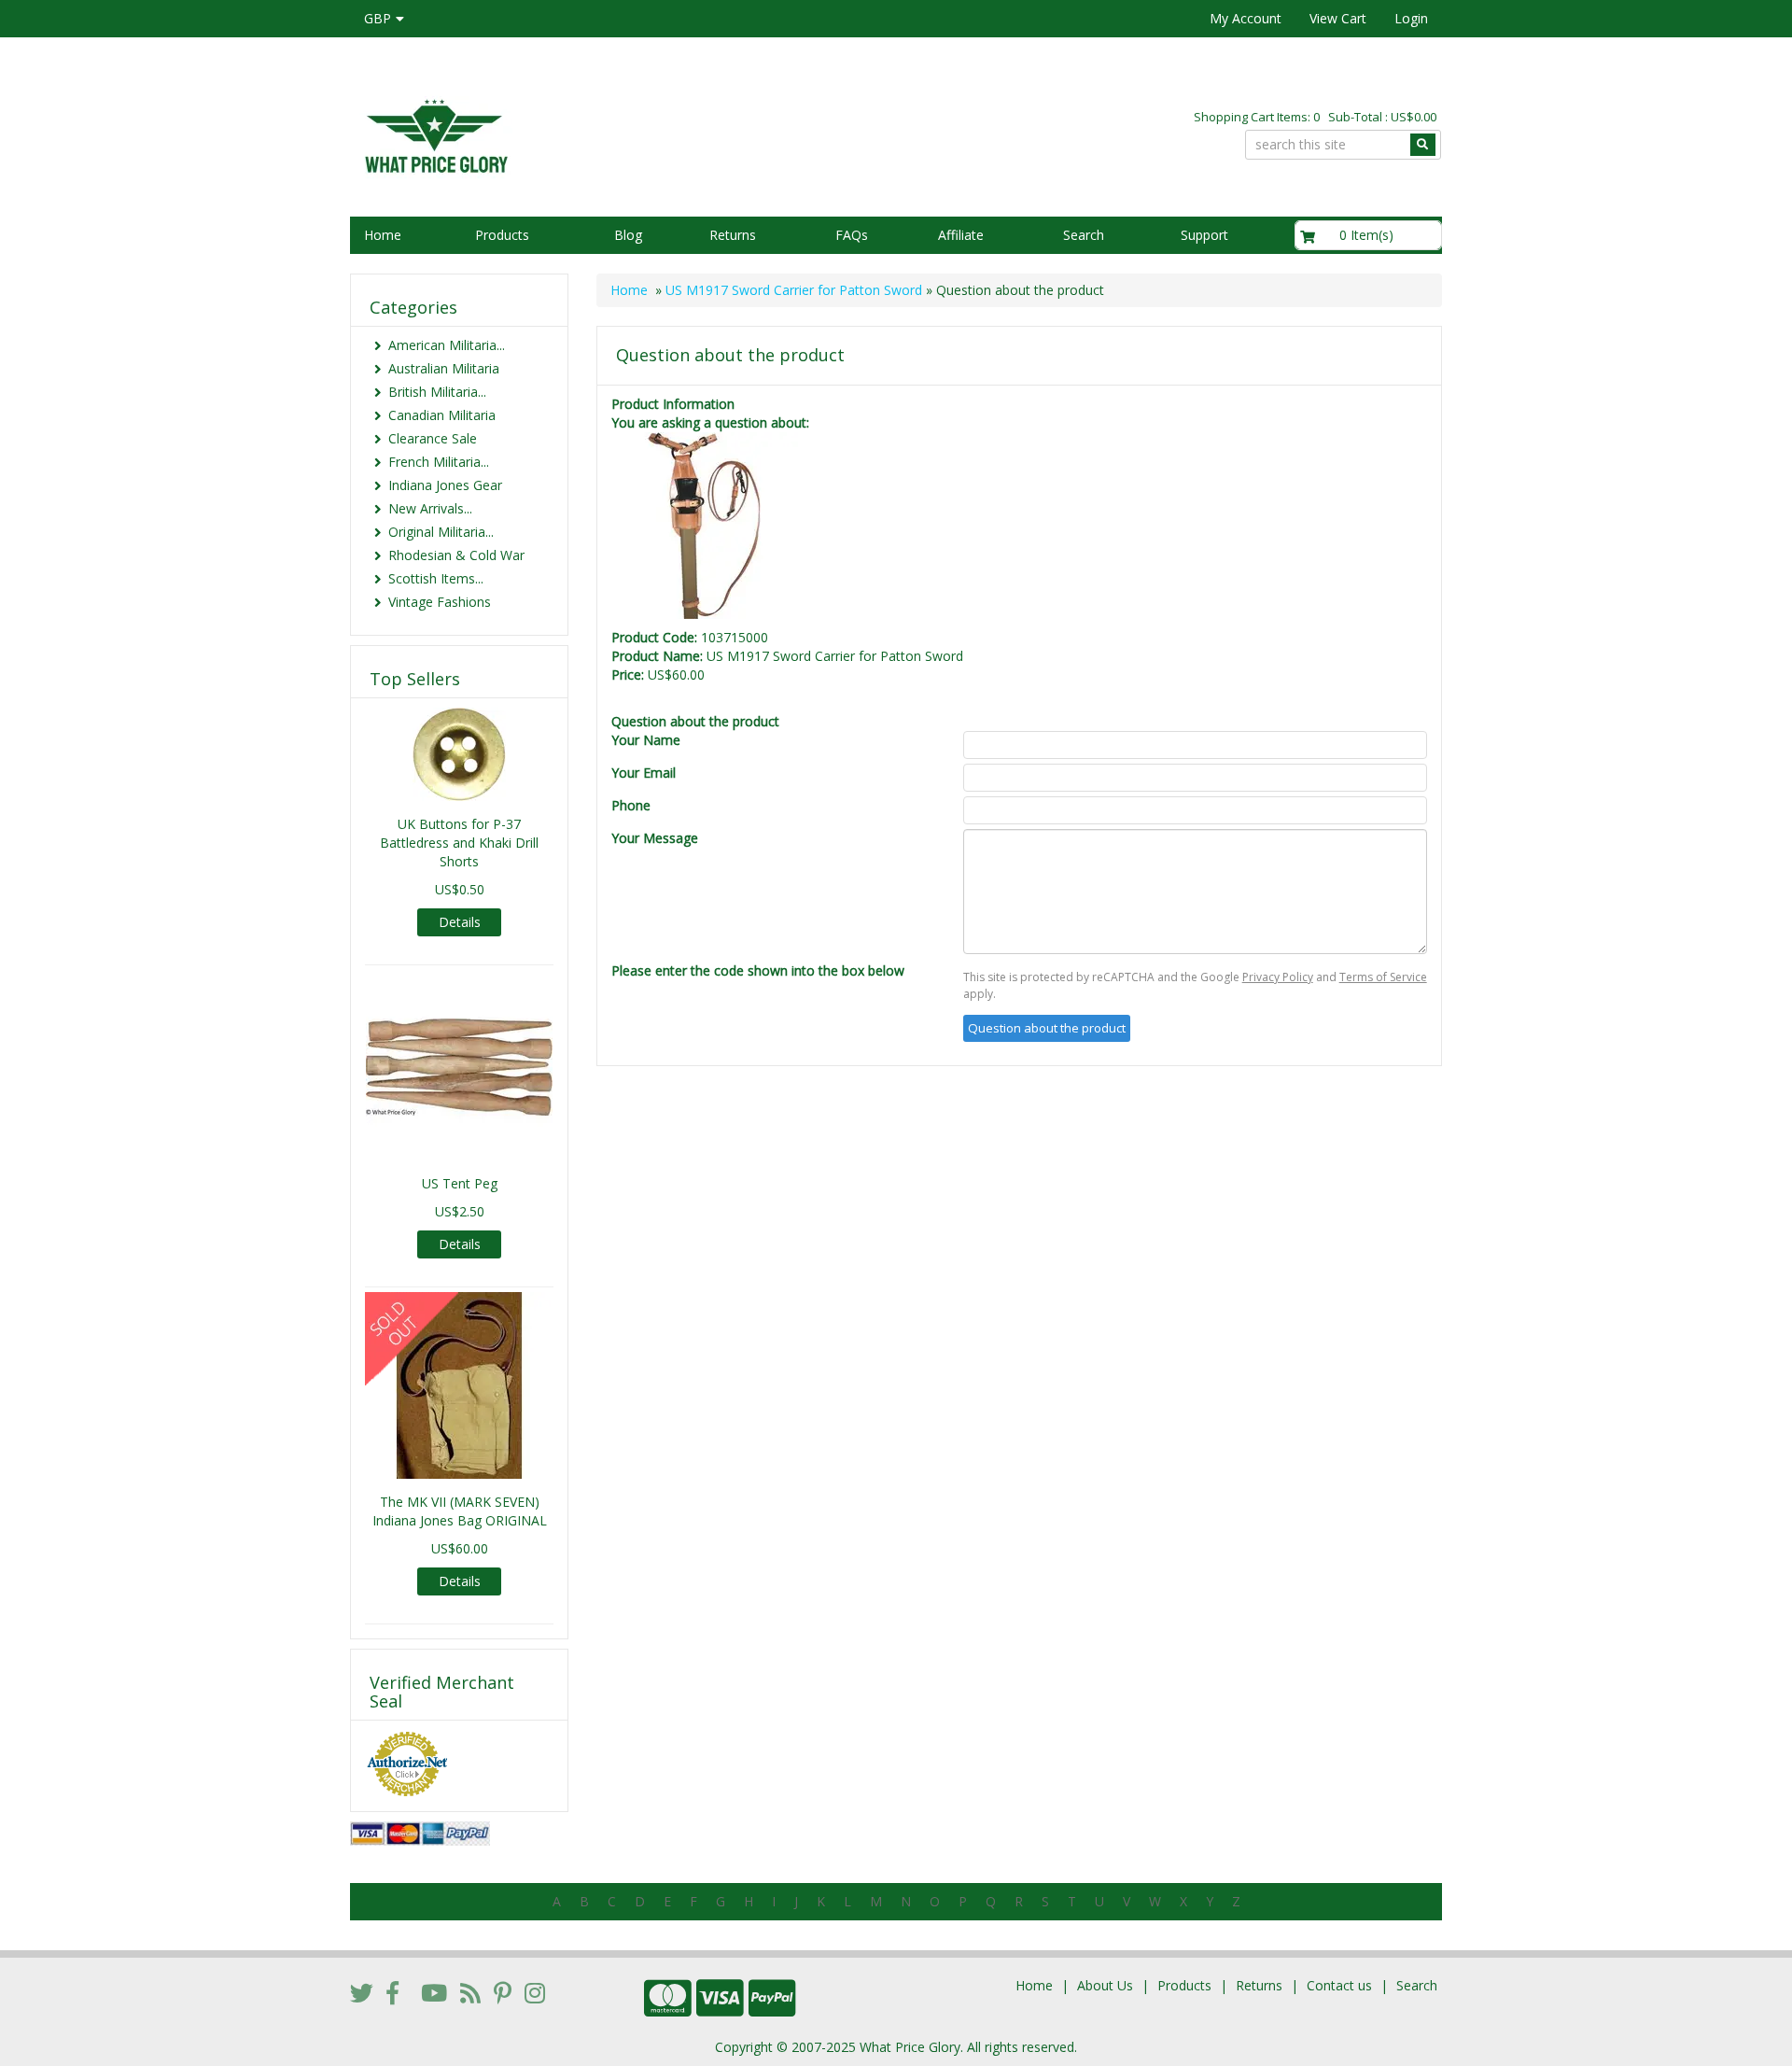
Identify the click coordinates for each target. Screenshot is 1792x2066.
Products (502, 235)
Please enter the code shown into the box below (758, 970)
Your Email (644, 773)
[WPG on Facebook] (392, 1992)
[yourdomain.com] (615, 134)
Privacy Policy (1278, 977)
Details (460, 922)
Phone (631, 805)
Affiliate (961, 235)
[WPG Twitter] (362, 1992)
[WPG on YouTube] (434, 1992)
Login (1411, 18)
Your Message (655, 838)
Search (1084, 235)
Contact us (1339, 1985)
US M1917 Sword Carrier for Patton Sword (794, 290)
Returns (733, 235)
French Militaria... (439, 462)
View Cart (1338, 18)
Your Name (646, 740)
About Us (1105, 1985)
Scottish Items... (436, 578)
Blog (628, 235)
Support (1204, 235)
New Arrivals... (430, 508)
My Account (1246, 18)
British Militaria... (437, 392)
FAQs (852, 235)
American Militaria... (447, 345)
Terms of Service (1383, 977)
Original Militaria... (441, 532)
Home (383, 235)
